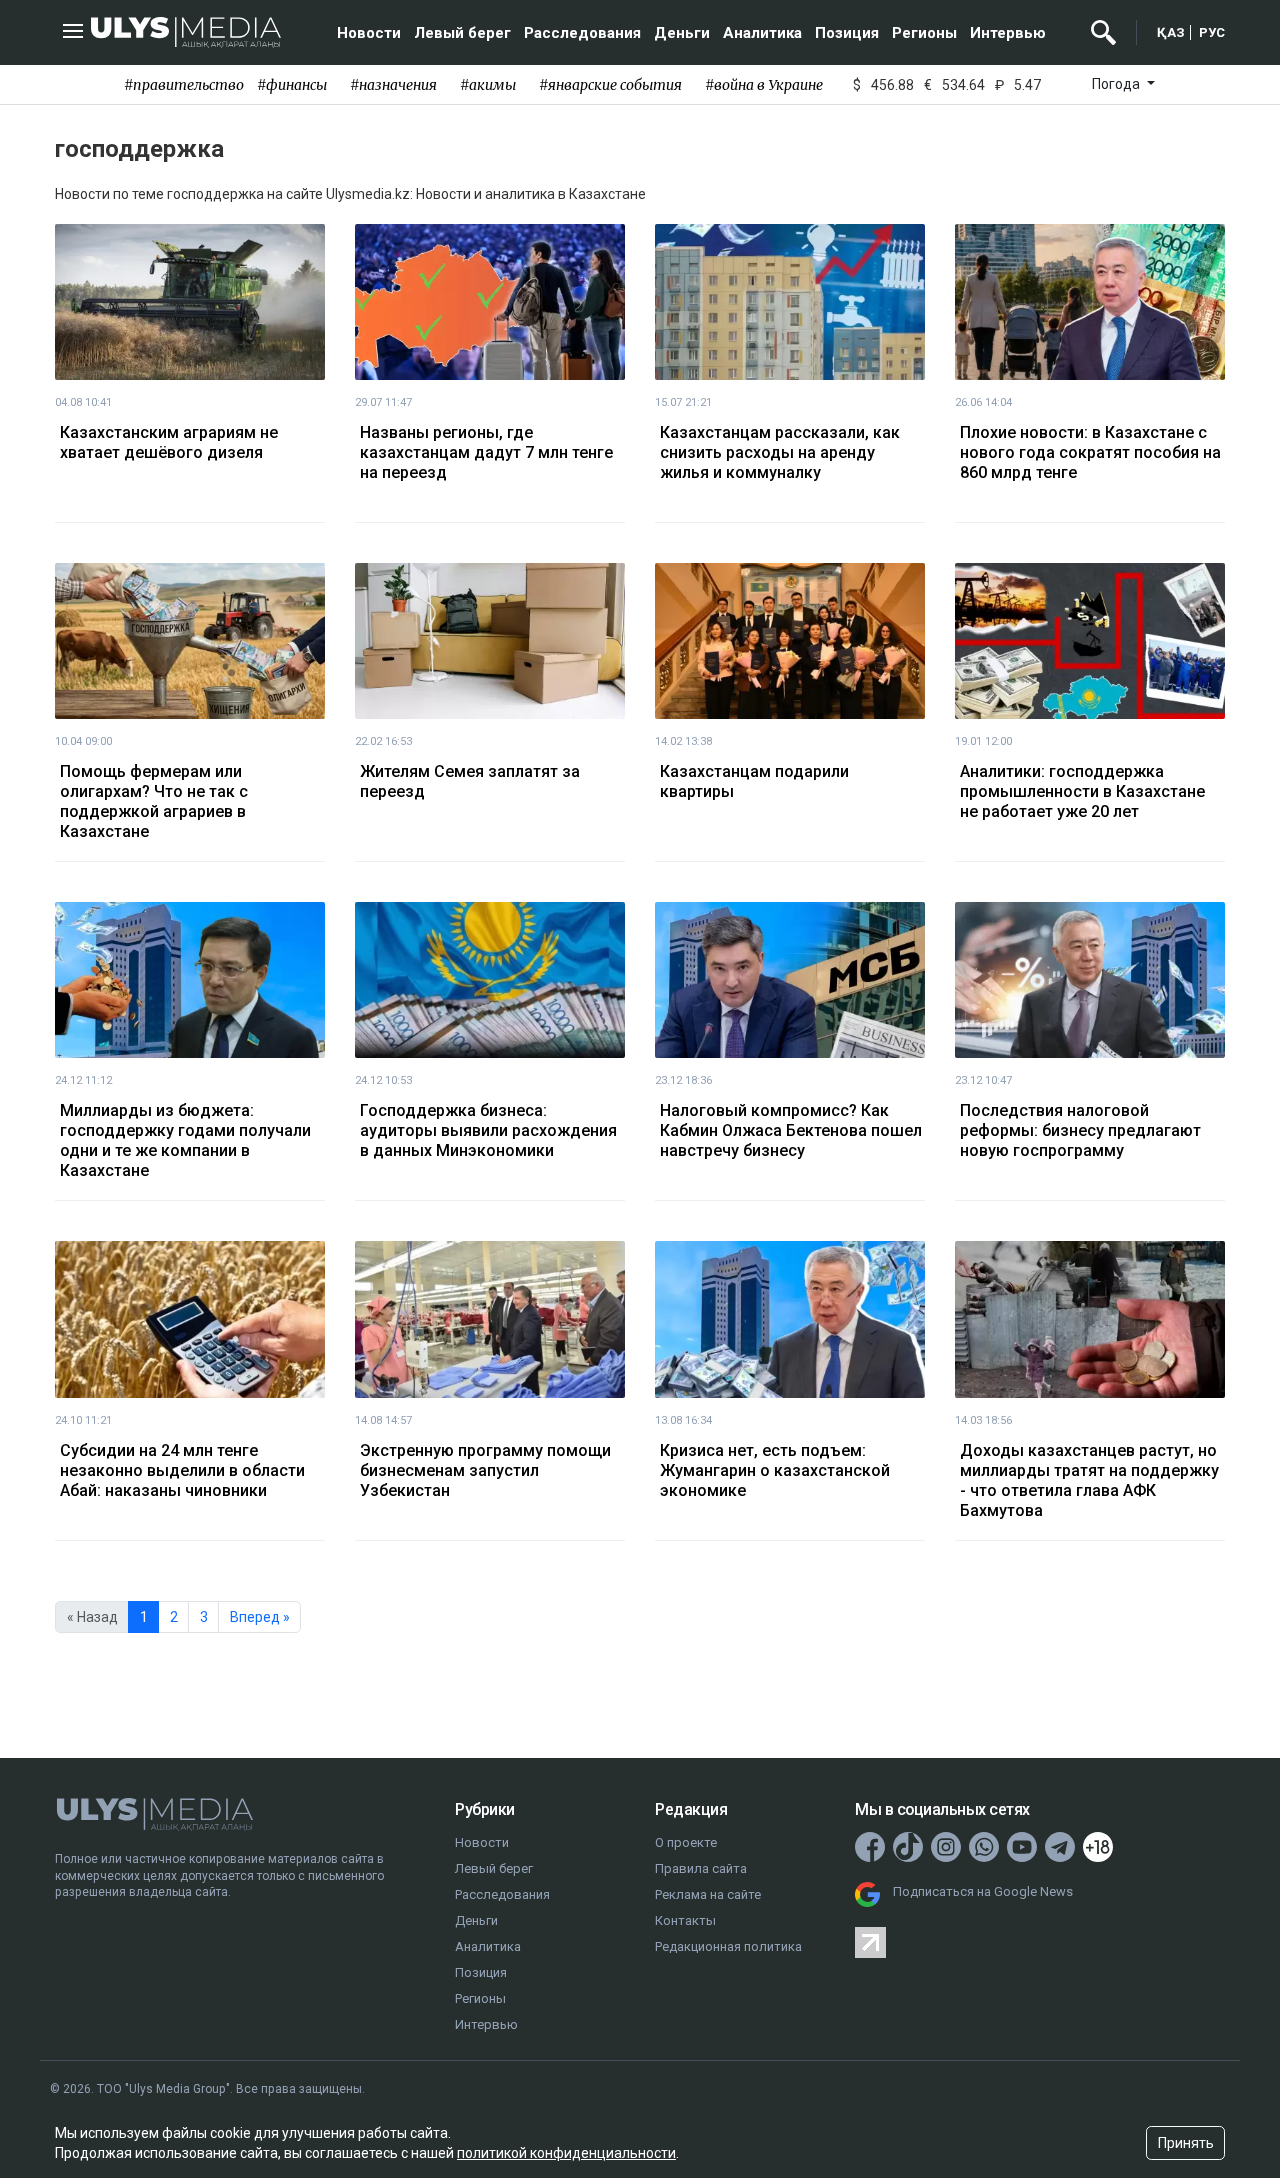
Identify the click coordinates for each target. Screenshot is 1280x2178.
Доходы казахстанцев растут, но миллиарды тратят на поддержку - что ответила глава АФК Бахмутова (1089, 1480)
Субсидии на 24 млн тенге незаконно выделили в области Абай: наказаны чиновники (182, 1470)
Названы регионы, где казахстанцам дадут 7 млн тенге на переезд (486, 452)
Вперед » (260, 1617)
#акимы (488, 85)
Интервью (1008, 33)
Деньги (682, 33)
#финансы (292, 85)
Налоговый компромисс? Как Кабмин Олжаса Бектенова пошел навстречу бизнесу (791, 1130)
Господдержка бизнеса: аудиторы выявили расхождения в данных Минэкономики (488, 1130)
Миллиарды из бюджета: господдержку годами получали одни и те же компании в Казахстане (185, 1140)
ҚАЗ (1171, 32)
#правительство (184, 85)
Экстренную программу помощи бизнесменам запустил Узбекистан (485, 1470)
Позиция (847, 33)
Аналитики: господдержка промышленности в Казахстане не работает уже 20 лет (1082, 791)
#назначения (393, 85)
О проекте (686, 1842)
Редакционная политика (728, 1946)
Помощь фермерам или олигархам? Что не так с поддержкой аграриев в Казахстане (154, 801)
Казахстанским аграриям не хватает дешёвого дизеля (169, 442)
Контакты (685, 1920)
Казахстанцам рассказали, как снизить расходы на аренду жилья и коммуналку (780, 452)
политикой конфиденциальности (566, 2153)
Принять (1186, 2143)
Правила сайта (701, 1868)
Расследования (582, 33)
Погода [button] (1117, 84)
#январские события (610, 85)
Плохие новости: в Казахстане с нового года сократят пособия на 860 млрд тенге (1090, 452)
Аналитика (762, 33)
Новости (369, 33)
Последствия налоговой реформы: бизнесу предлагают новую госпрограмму (1080, 1130)
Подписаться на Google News (983, 1891)
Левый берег (462, 33)
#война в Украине (764, 85)
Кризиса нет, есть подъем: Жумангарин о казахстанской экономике (775, 1470)
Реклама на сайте (708, 1894)
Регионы (924, 33)
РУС (1212, 32)
